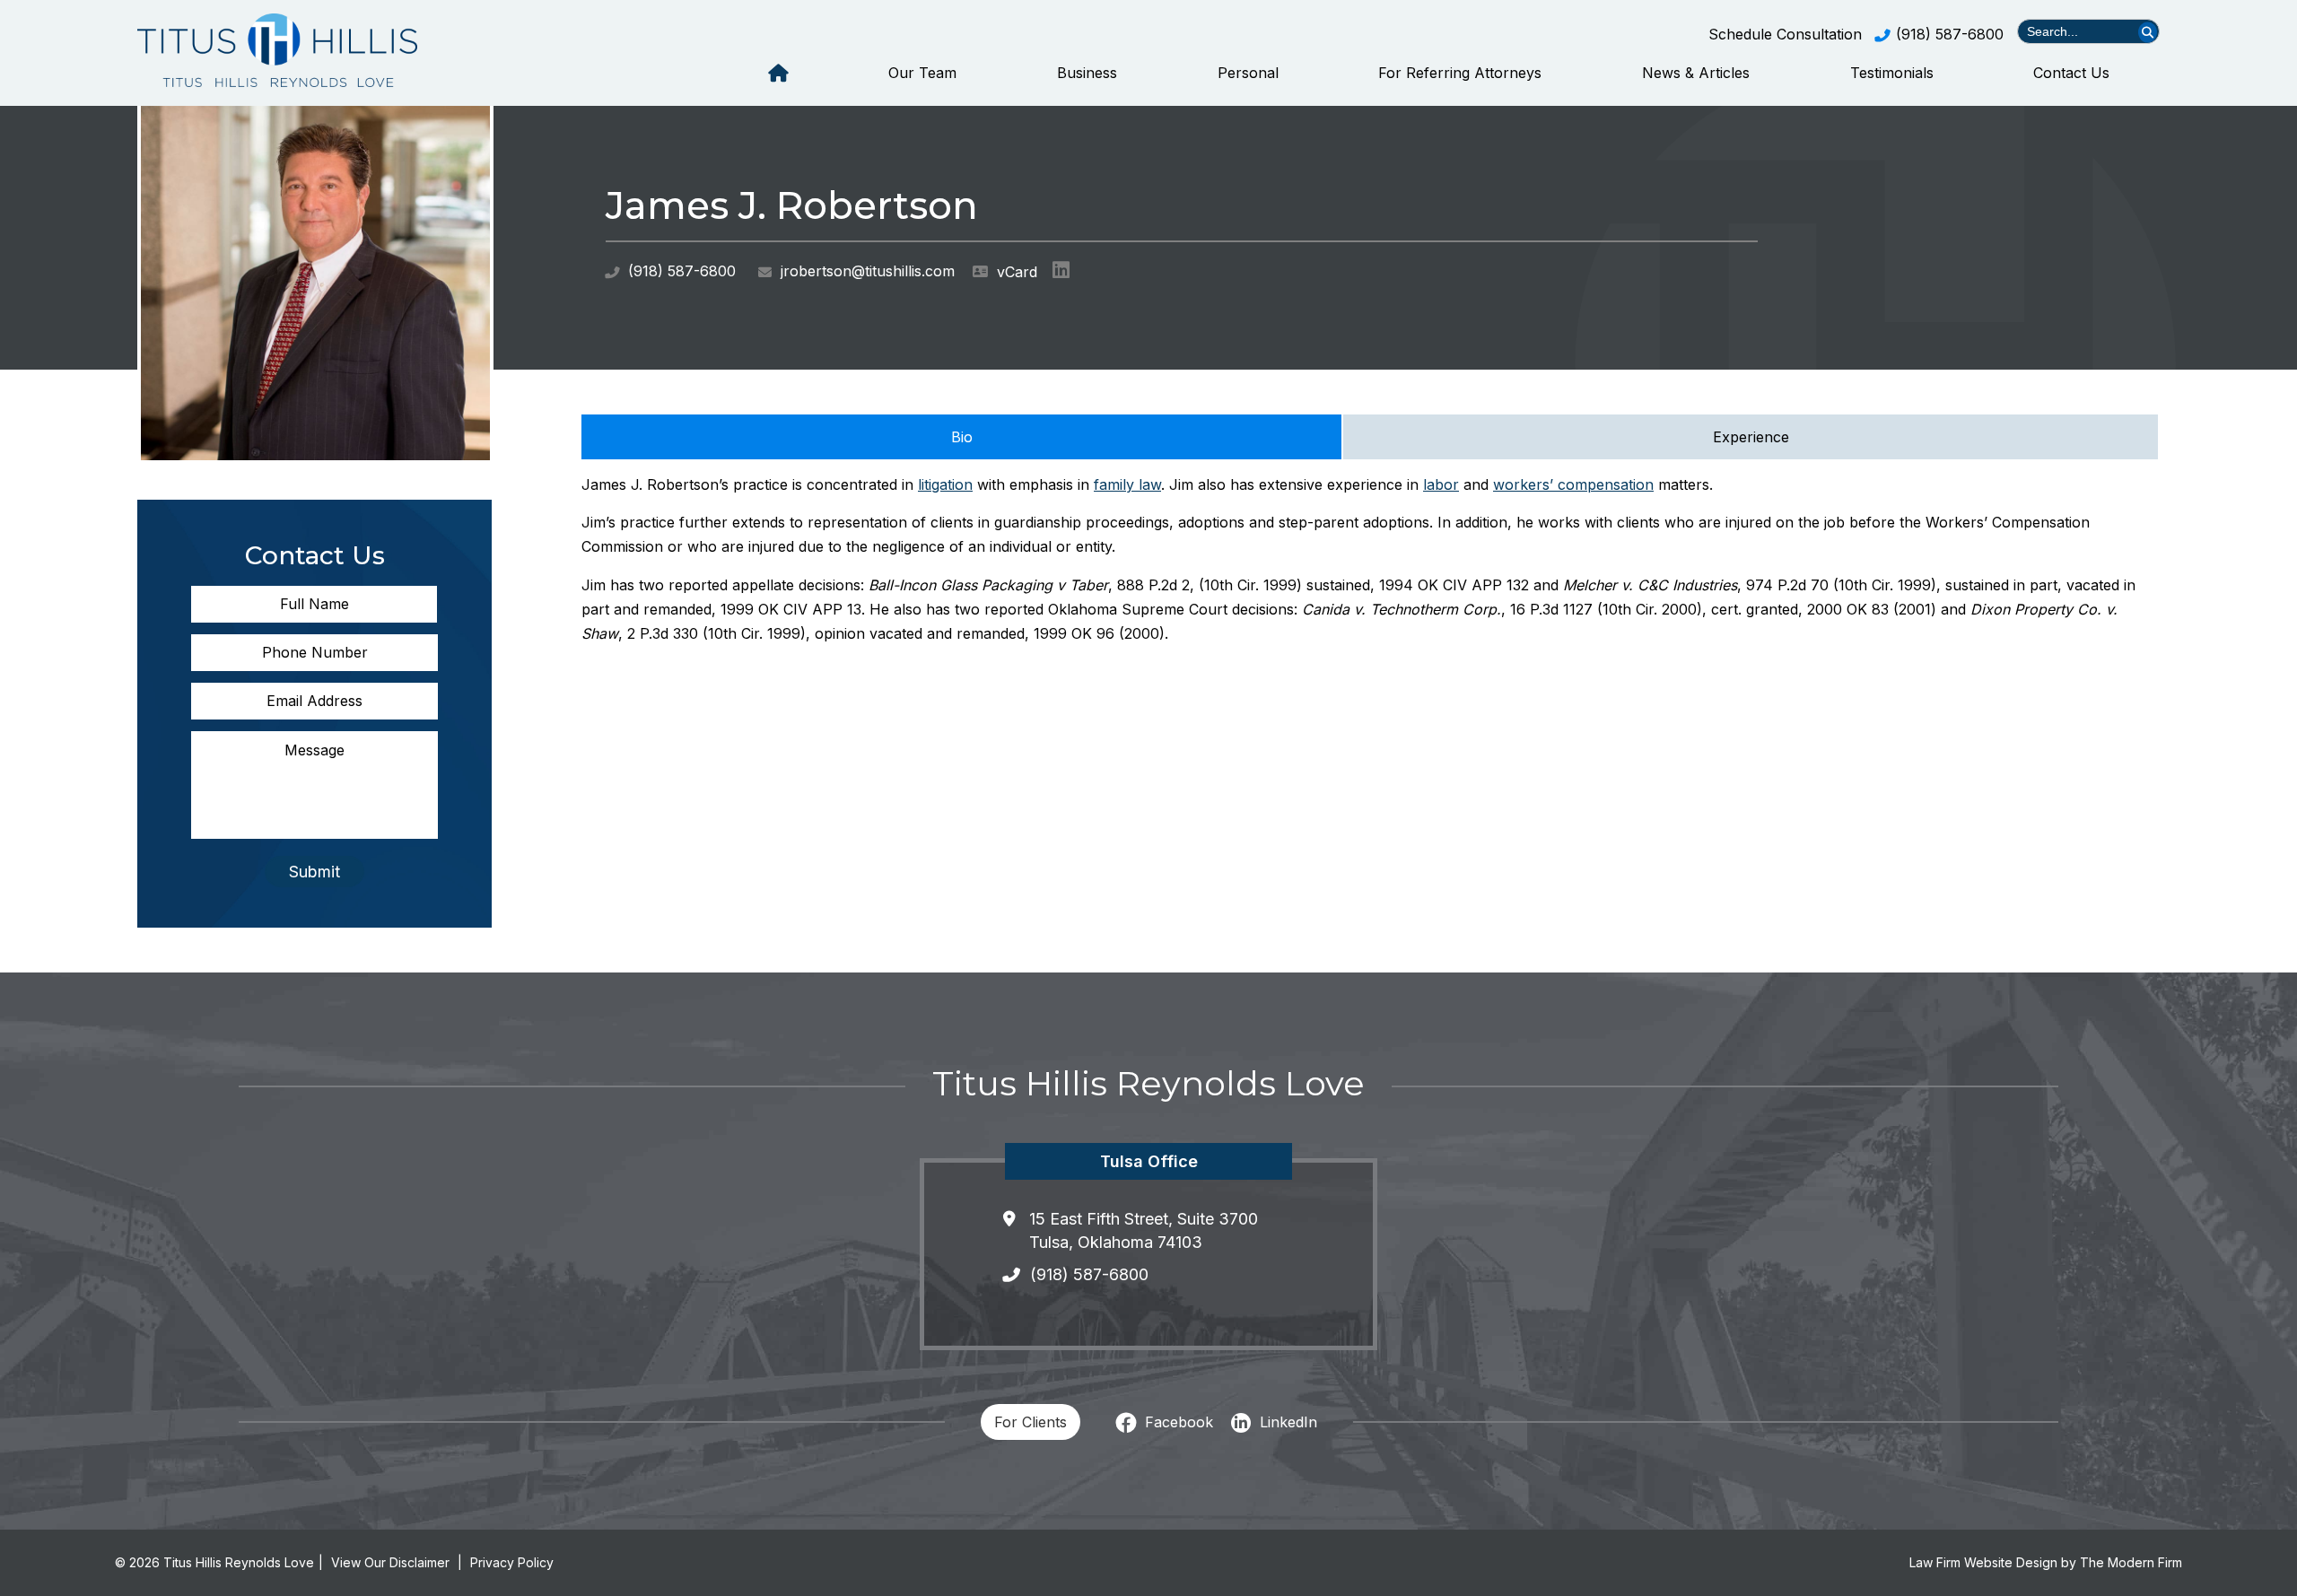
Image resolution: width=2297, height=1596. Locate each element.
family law (1127, 484)
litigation (945, 484)
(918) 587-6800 (1950, 34)
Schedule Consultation (1785, 34)
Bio (962, 437)
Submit (314, 872)
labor (1441, 484)
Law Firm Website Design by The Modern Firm (2046, 1562)
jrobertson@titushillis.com (868, 271)
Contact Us (2071, 73)
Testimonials (1892, 73)
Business (1087, 73)
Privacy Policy (512, 1562)
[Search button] (2148, 32)
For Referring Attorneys (1460, 73)
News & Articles (1696, 73)
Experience (1751, 437)
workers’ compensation (1573, 484)
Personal (1248, 73)
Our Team (922, 73)
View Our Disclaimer (390, 1562)
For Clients (1031, 1422)
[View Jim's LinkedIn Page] (1064, 274)
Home (778, 73)
